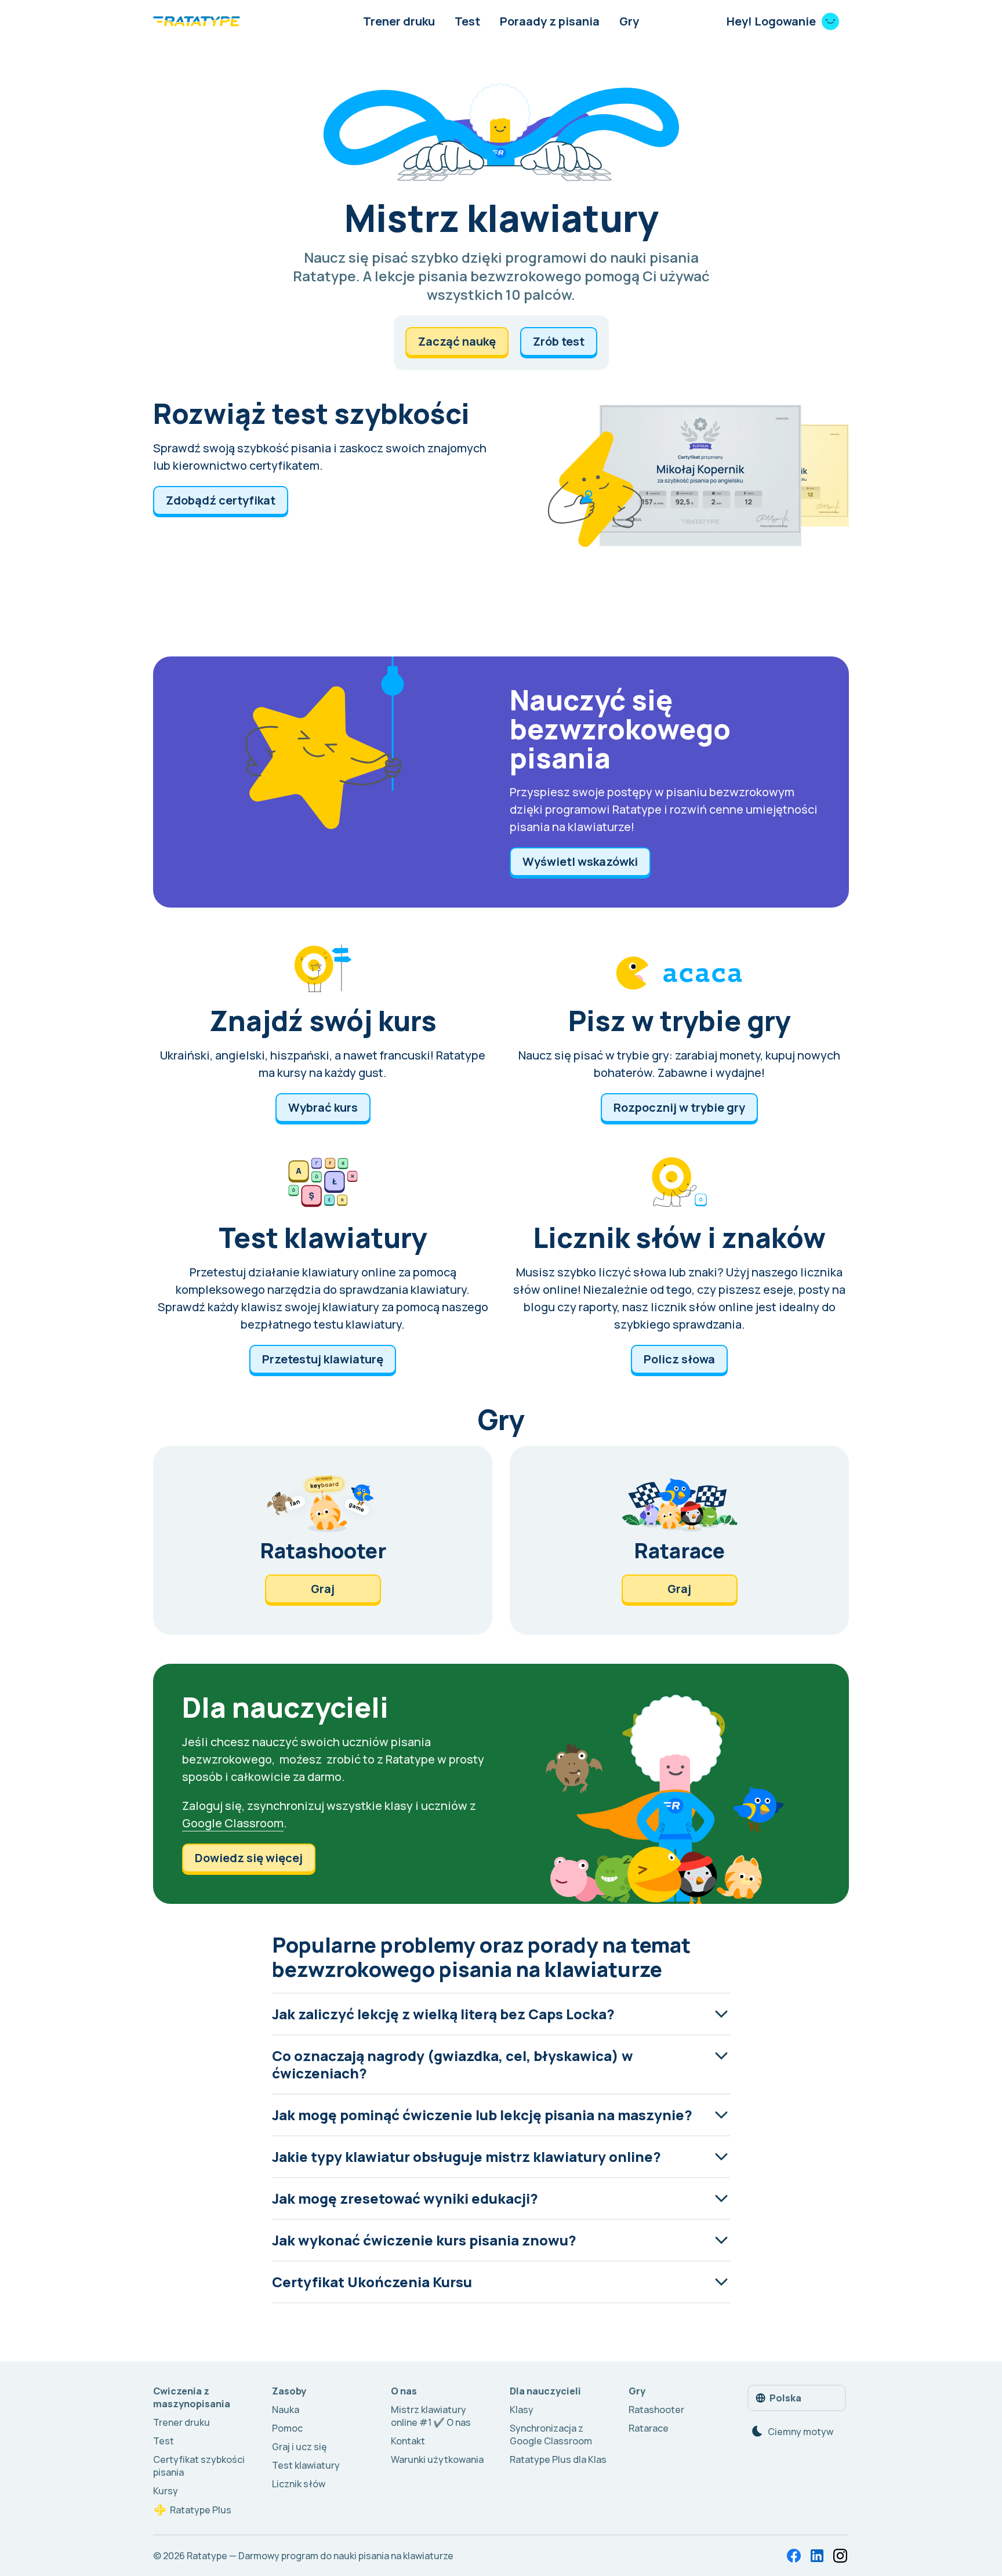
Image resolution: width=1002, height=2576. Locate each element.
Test (467, 21)
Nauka (286, 2410)
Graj (323, 1589)
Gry (629, 21)
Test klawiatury (306, 2465)
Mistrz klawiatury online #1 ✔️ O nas (431, 2416)
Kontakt (408, 2441)
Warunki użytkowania (437, 2459)
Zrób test (559, 341)
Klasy (522, 2410)
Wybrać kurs (323, 1107)
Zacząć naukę (457, 341)
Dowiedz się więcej (249, 1858)
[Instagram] (840, 2556)
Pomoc (287, 2428)
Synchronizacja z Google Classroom (551, 2434)
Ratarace (649, 2428)
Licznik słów (299, 2484)
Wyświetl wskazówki (580, 861)
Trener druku (399, 21)
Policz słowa (679, 1359)
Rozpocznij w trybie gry (679, 1107)
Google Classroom (233, 1823)
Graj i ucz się (299, 2447)
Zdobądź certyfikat (221, 500)
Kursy (166, 2491)
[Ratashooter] (323, 1540)
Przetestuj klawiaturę (323, 1359)
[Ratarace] (679, 1540)
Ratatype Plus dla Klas (558, 2459)
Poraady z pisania (550, 21)
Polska (785, 2398)
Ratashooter (656, 2410)
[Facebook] (794, 2556)
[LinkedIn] (817, 2556)
